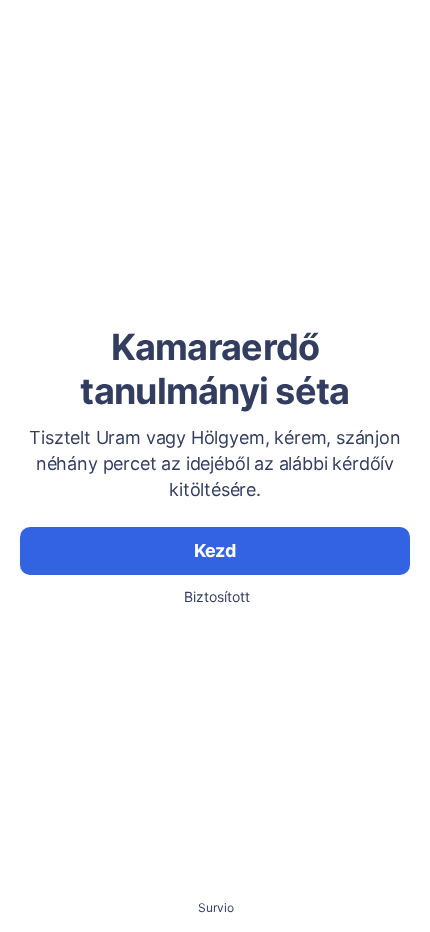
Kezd (215, 550)
